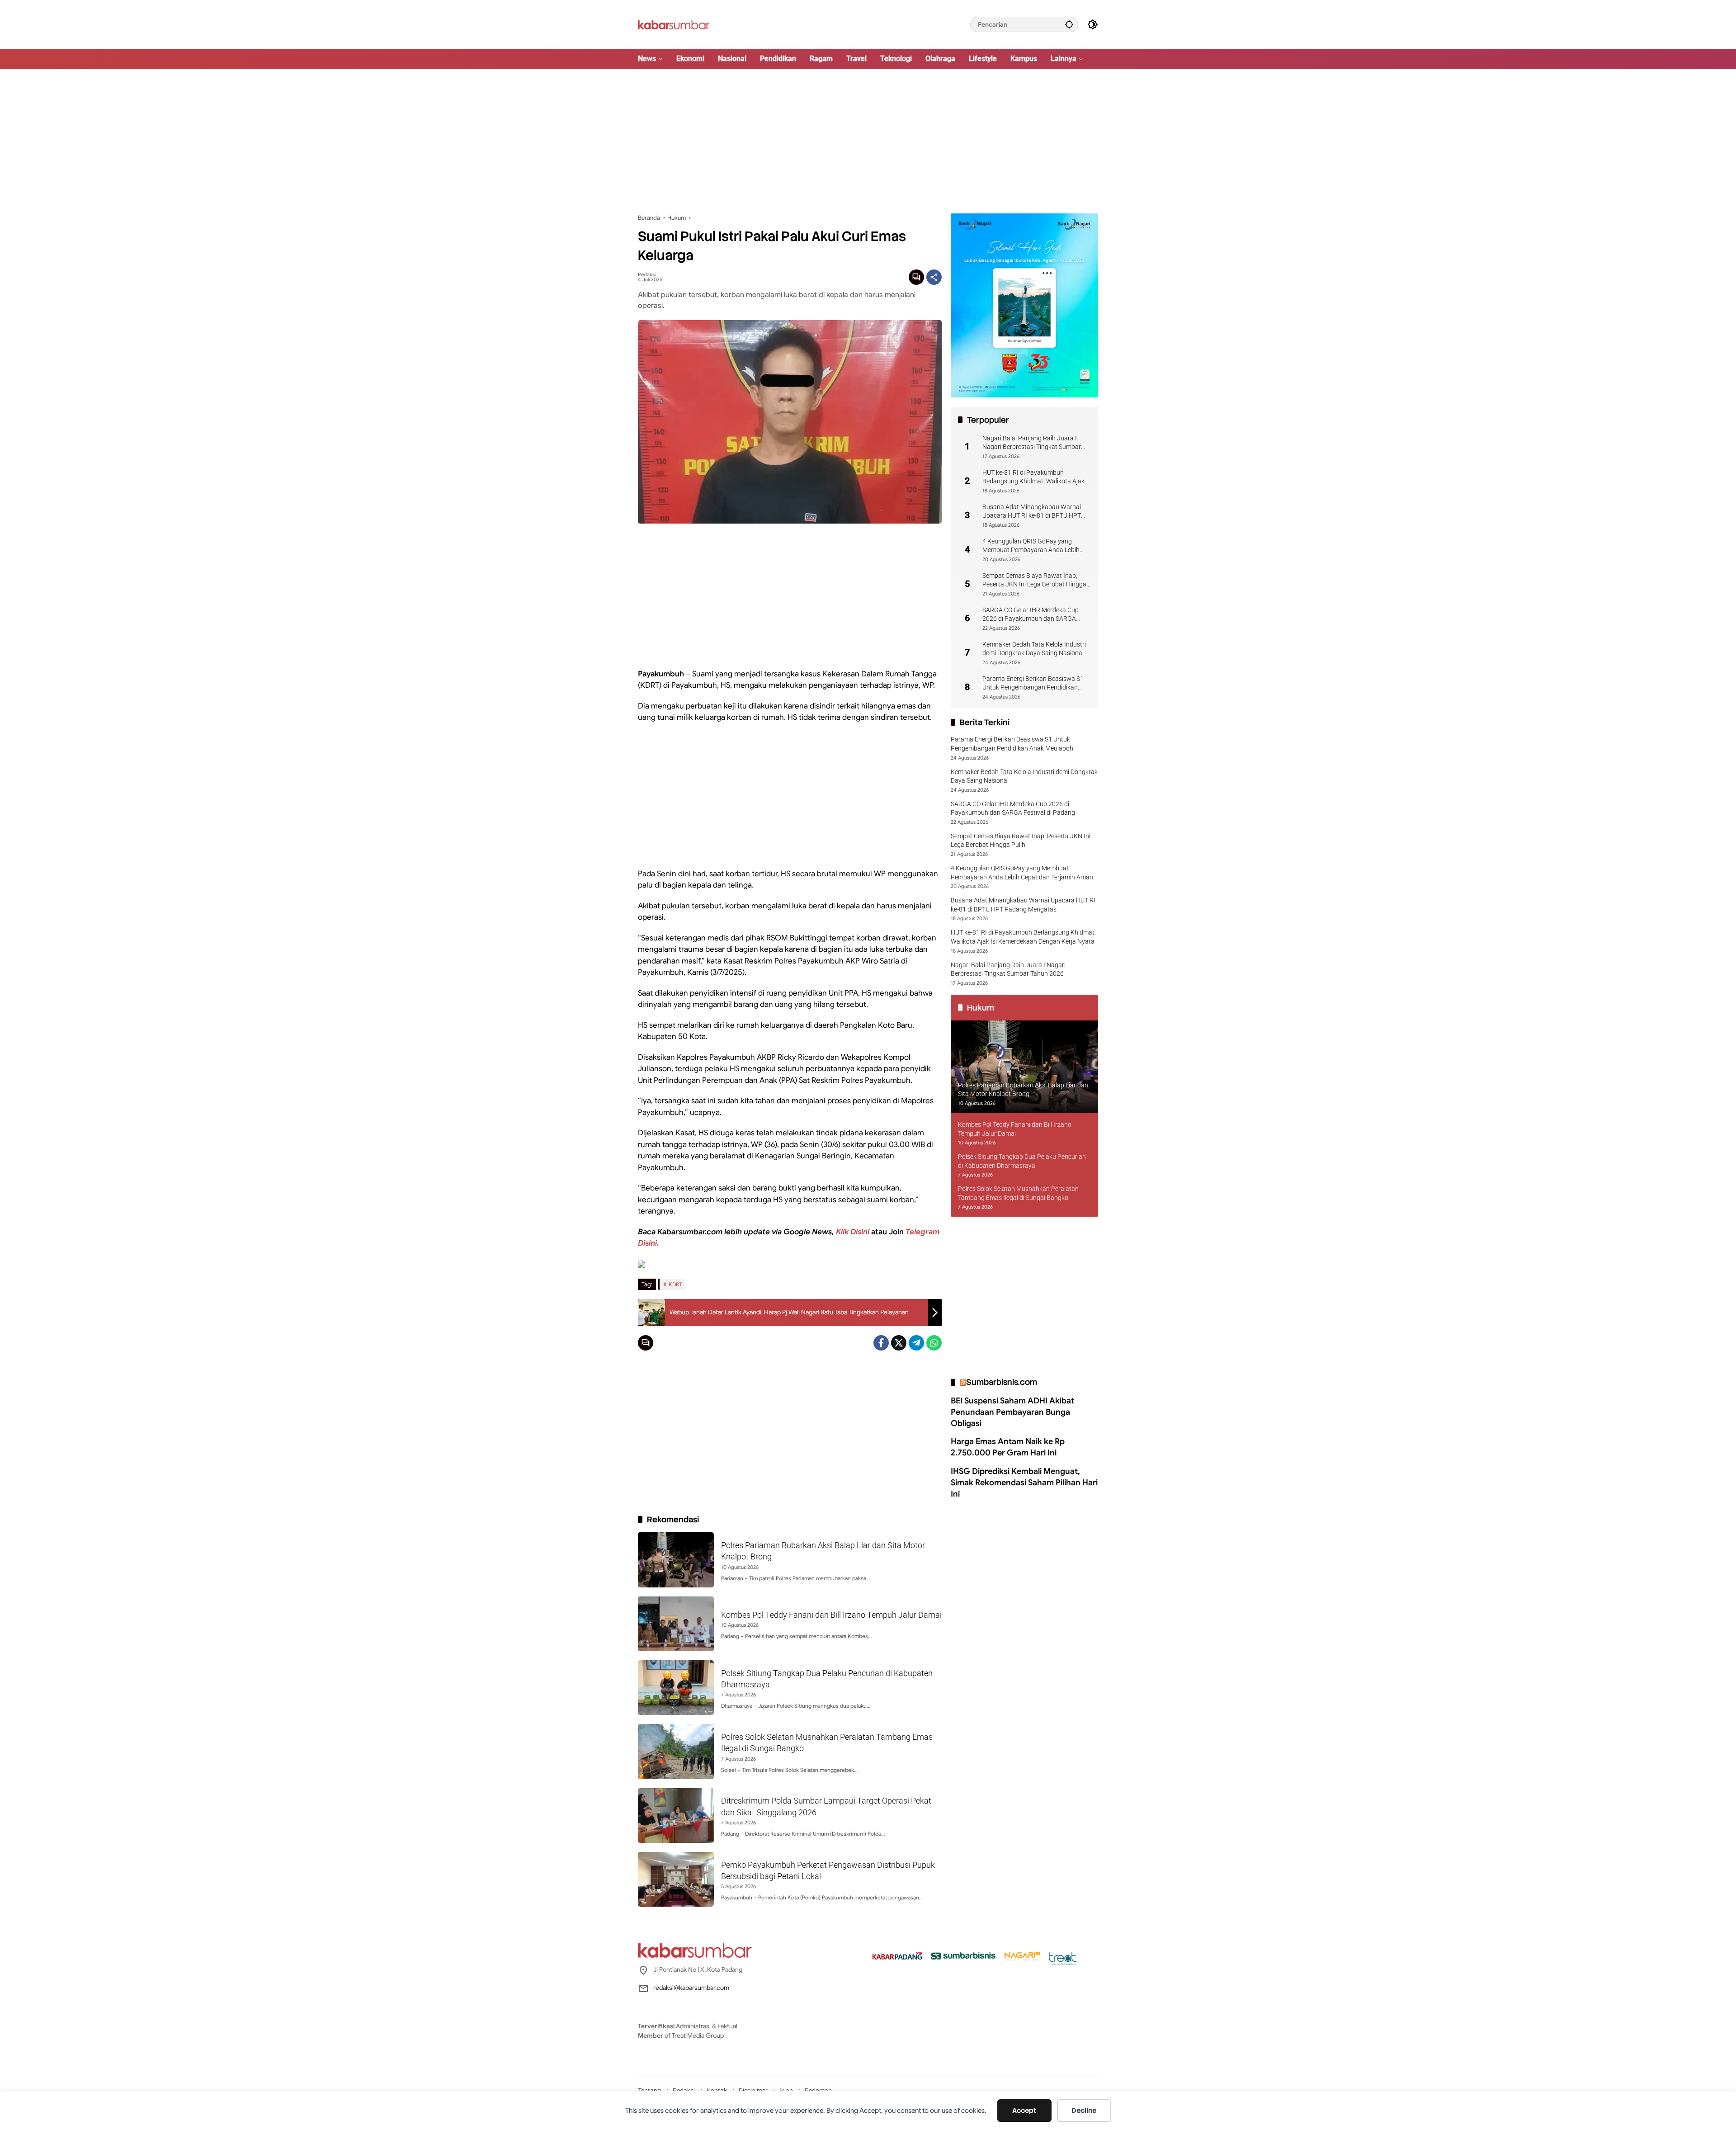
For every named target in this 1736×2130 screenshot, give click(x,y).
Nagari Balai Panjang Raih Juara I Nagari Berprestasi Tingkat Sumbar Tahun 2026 (1032, 443)
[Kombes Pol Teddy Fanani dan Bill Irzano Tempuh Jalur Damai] (676, 1624)
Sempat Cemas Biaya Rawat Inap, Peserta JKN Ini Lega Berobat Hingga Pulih (1034, 580)
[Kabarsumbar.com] (674, 24)
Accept (1024, 2111)
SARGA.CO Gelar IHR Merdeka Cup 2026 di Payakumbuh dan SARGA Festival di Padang (1031, 614)
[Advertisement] (868, 141)
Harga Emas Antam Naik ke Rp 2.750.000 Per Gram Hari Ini (1008, 1447)
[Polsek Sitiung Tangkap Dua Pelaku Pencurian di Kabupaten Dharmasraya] (676, 1688)
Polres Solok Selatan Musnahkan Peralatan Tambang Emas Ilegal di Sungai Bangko (1018, 1193)
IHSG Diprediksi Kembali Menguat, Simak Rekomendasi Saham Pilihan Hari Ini (1024, 1482)
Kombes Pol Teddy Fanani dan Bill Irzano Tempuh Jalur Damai (831, 1615)
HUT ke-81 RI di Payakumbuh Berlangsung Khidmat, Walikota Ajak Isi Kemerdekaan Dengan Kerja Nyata (1034, 477)
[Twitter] (899, 1343)
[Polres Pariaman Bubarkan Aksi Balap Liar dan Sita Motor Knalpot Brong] (676, 1560)
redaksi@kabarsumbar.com (691, 1988)
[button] (1069, 24)
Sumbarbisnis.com (1002, 1382)
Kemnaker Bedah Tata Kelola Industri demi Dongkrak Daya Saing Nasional (1034, 648)
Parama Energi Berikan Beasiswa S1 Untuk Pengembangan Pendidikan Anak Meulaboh (1033, 683)
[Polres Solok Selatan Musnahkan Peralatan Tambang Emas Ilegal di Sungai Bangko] (676, 1751)
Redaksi (647, 275)
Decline (1084, 2111)
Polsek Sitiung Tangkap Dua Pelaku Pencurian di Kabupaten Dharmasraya (1022, 1161)
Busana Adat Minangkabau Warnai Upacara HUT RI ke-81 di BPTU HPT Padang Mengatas (1032, 511)
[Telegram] (916, 1343)
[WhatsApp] (934, 1343)
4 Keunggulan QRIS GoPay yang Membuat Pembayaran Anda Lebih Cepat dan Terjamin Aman (1031, 546)
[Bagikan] (934, 277)
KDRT (675, 1284)
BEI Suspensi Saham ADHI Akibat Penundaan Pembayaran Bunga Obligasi (1012, 1412)
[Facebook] (881, 1343)
